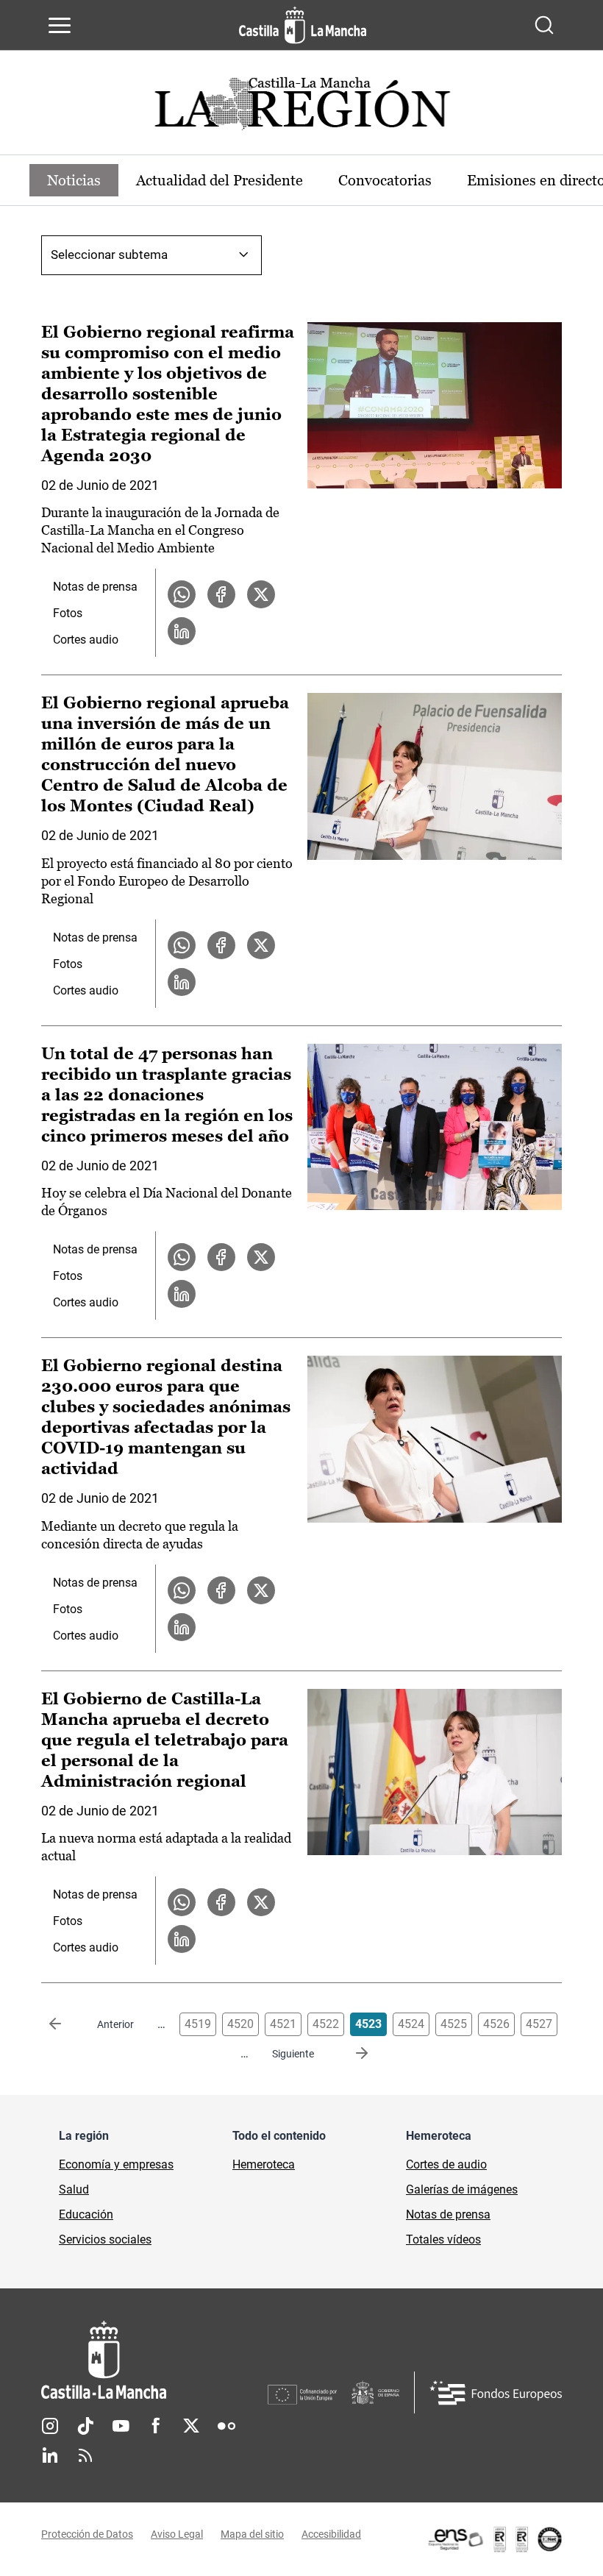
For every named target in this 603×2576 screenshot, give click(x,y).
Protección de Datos (87, 2534)
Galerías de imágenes (462, 2189)
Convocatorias (385, 180)
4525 (454, 2024)
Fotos (68, 613)
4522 (326, 2024)
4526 (496, 2024)
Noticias (74, 180)
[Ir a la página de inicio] (303, 25)
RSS (85, 2455)
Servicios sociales (105, 2239)
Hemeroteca (264, 2164)
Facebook (156, 2426)
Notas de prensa (95, 587)
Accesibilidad (331, 2534)
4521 (283, 2024)
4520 (240, 2024)
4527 (539, 2024)
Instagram (50, 2426)
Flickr (226, 2426)
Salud (74, 2189)
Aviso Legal (177, 2534)
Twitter (191, 2426)
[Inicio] (154, 2360)
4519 (198, 2024)
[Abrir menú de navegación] (60, 25)
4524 (411, 2024)
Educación (86, 2214)
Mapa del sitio (252, 2534)
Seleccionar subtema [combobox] (109, 255)
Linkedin (50, 2455)
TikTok (85, 2426)
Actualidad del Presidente (220, 180)
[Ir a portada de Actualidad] (301, 108)
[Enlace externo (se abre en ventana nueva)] (494, 2539)
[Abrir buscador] (544, 25)
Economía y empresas (116, 2164)
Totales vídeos (443, 2239)
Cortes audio (86, 640)
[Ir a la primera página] (67, 2024)
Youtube (121, 2426)
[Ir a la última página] (350, 2054)
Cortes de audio (446, 2164)
